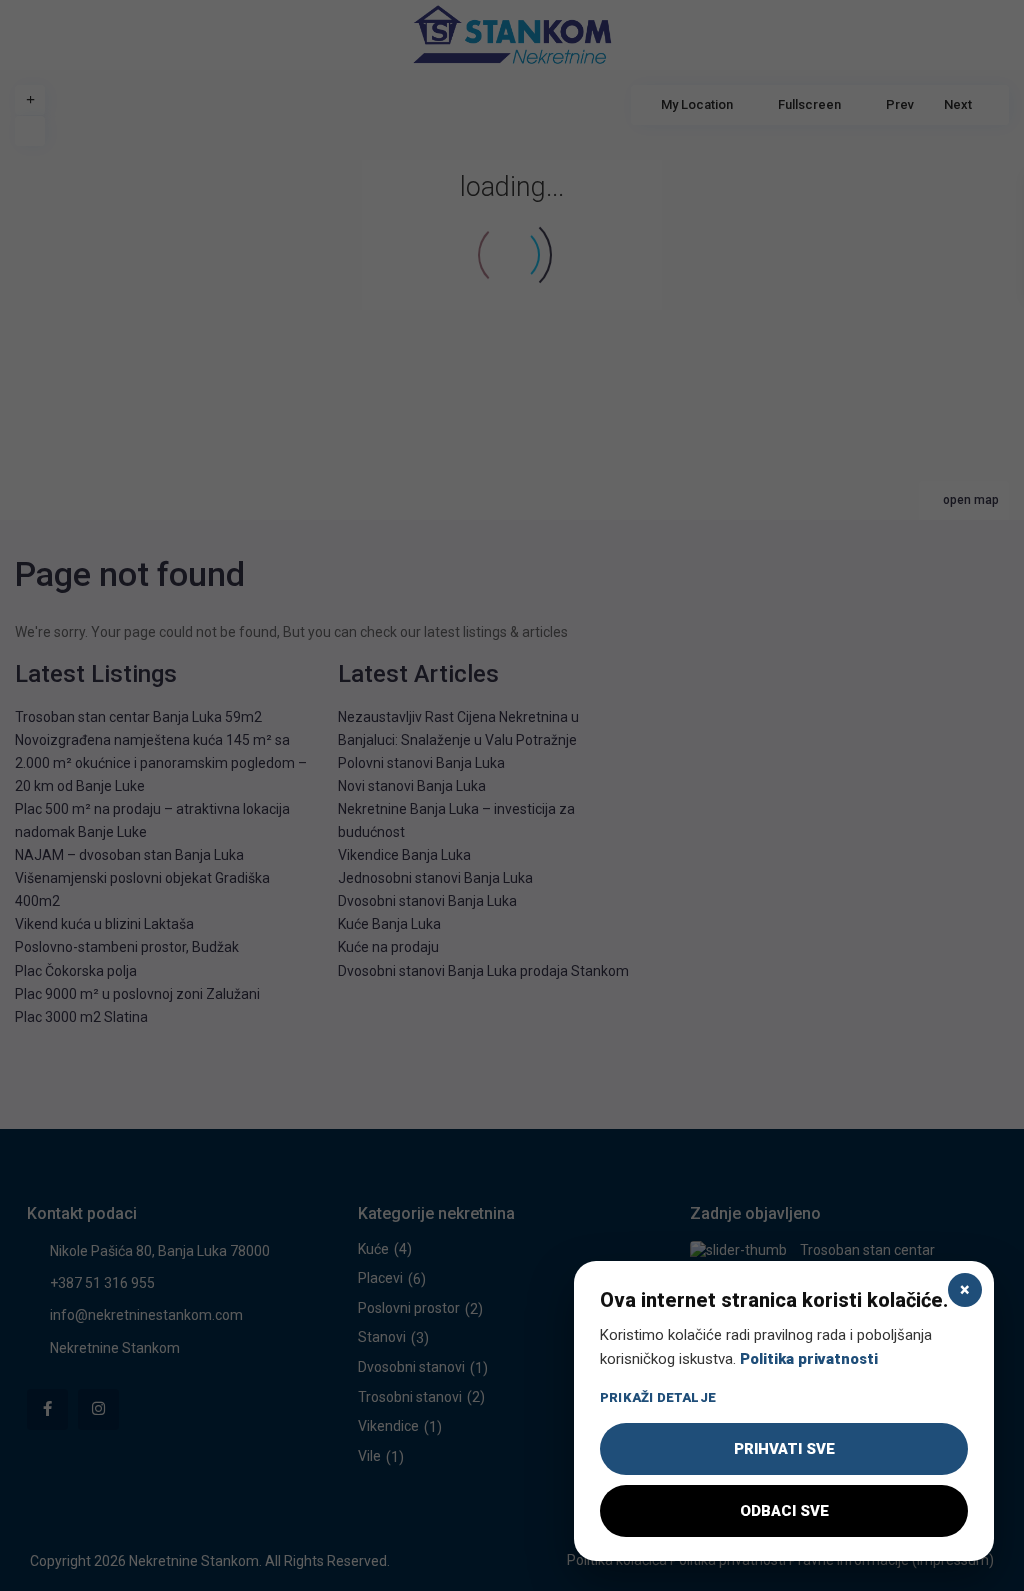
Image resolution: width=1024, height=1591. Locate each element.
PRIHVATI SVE (784, 1449)
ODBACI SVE (784, 1511)
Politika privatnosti (809, 1359)
